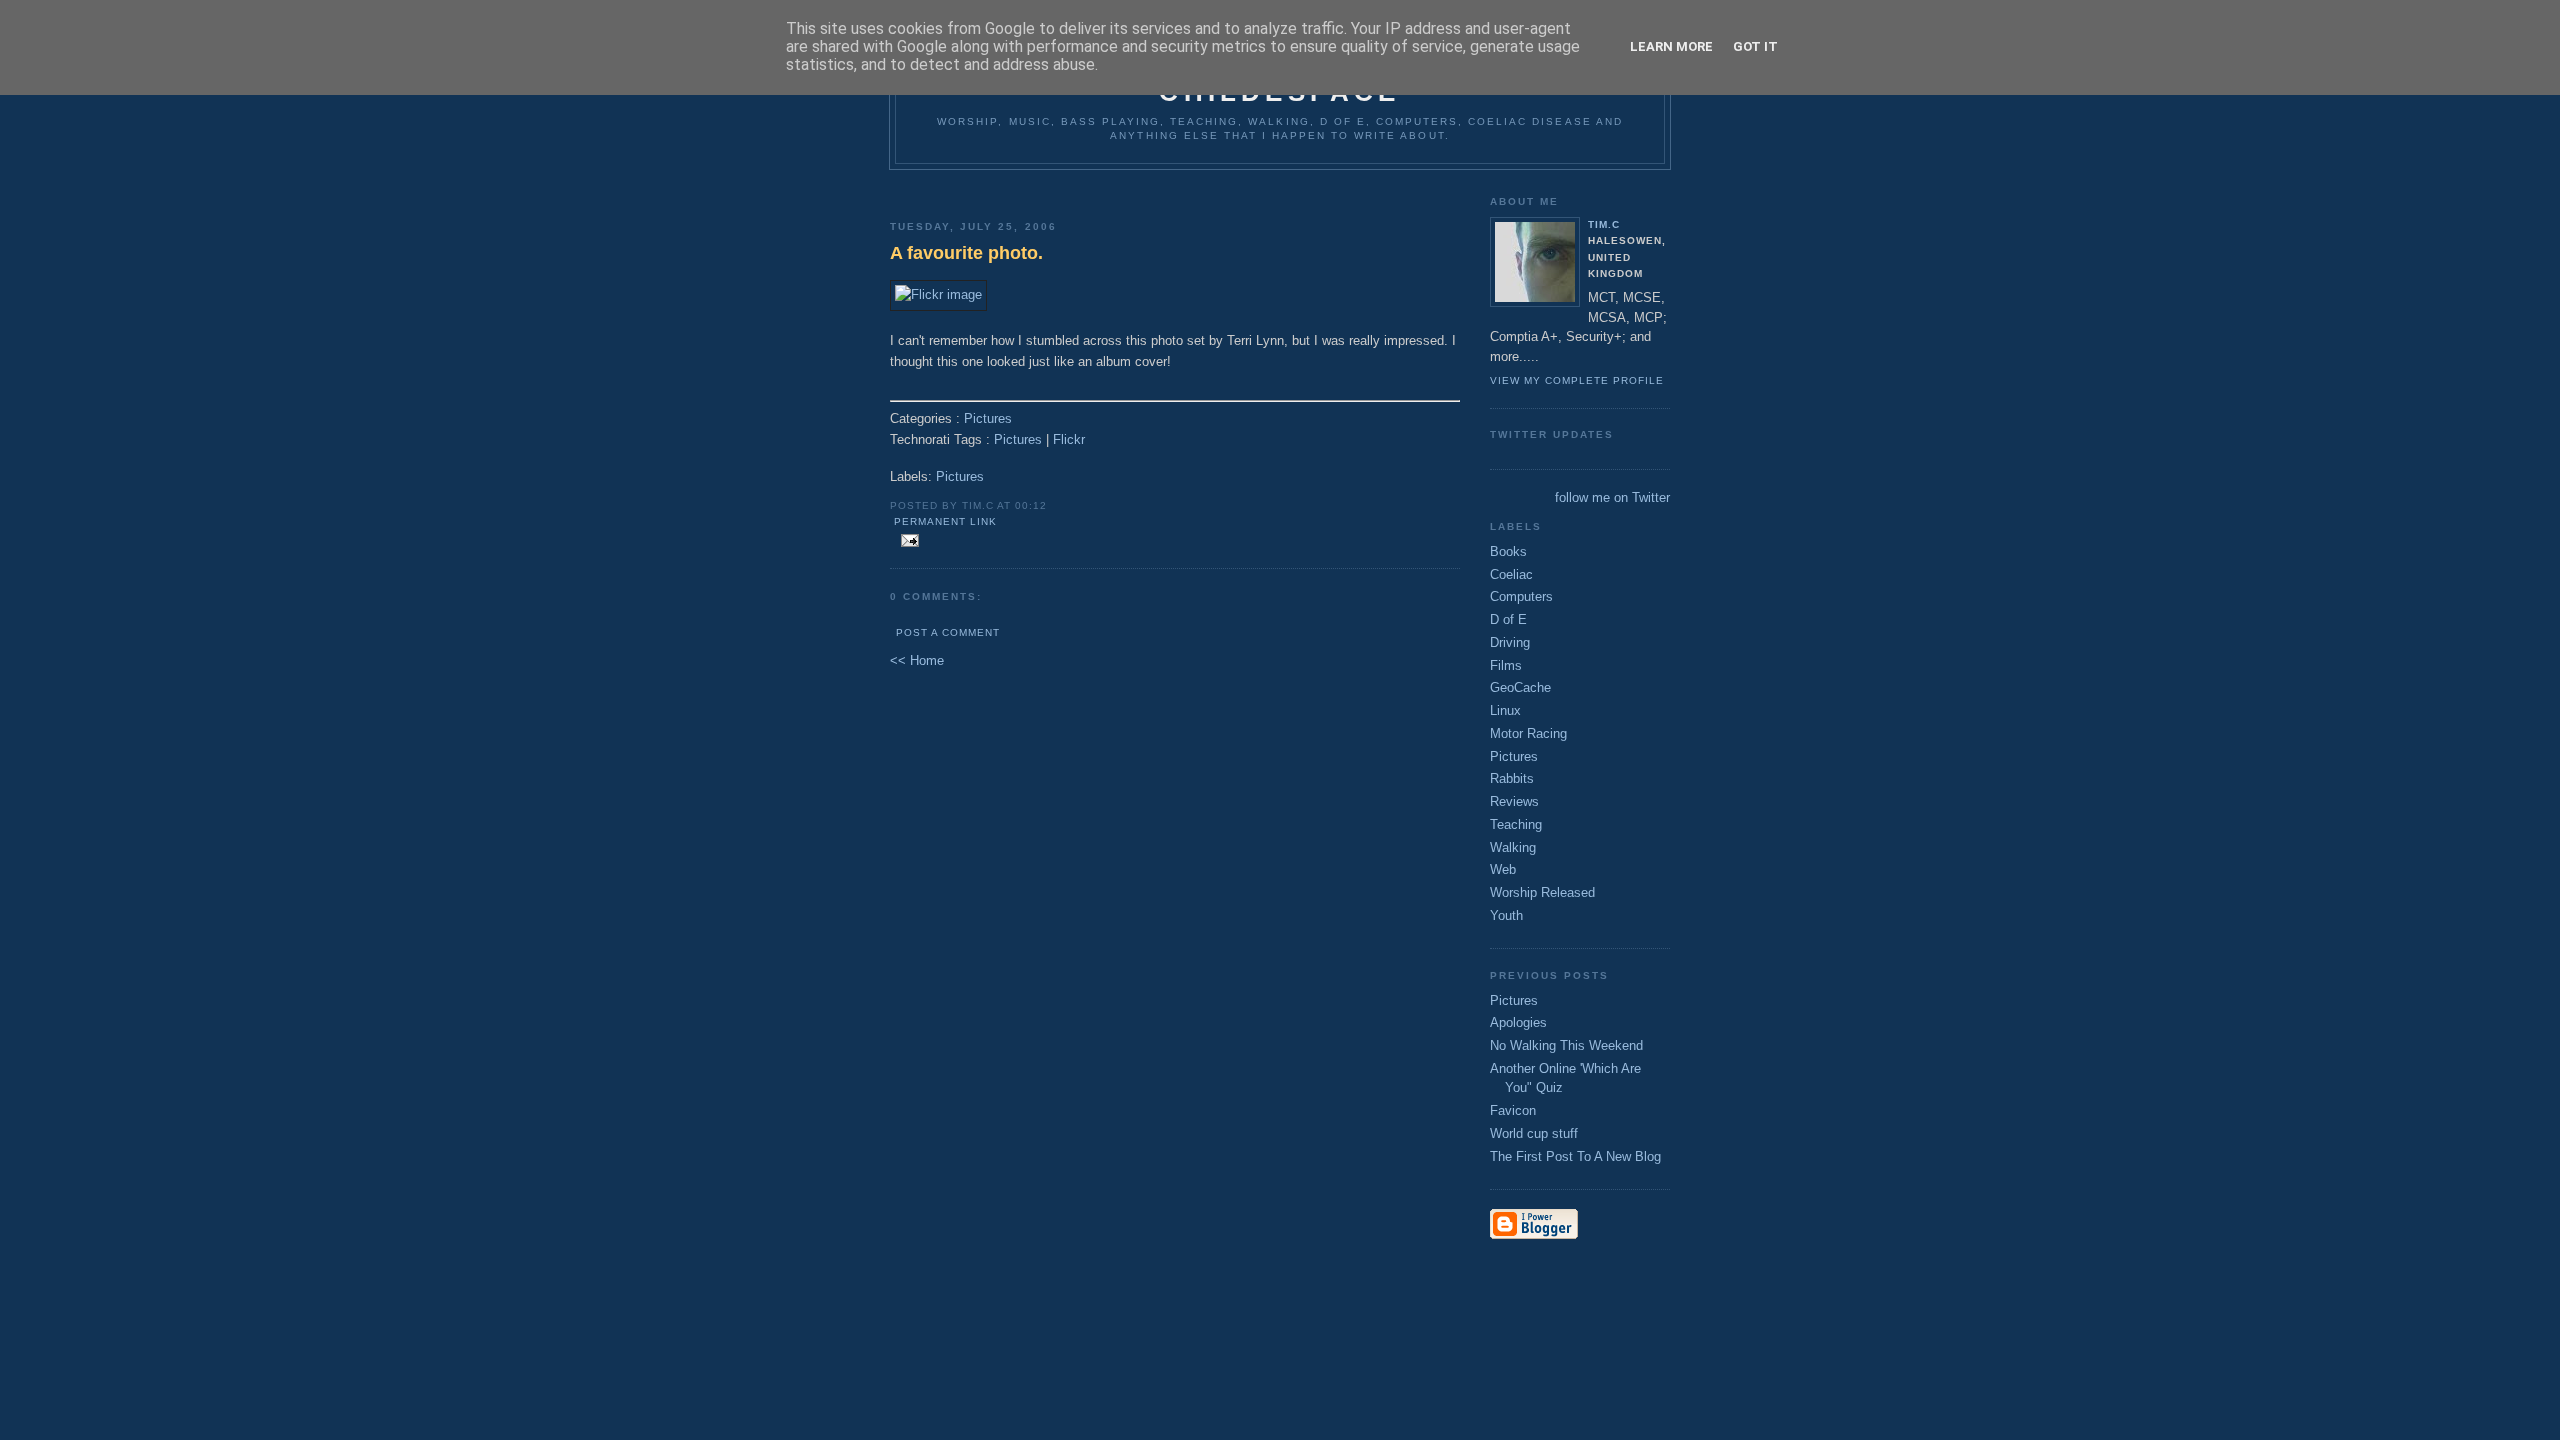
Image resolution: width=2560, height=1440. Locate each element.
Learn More (1671, 46)
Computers (1521, 596)
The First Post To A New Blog (1575, 1156)
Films (1506, 665)
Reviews (1514, 801)
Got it (1755, 46)
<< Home (917, 660)
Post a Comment (948, 632)
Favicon (1513, 1110)
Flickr (1069, 439)
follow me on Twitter (1612, 497)
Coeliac (1511, 574)
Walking (1513, 847)
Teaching (1516, 824)
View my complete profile (1577, 380)
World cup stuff (1534, 1133)
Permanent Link (945, 521)
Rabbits (1512, 778)
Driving (1510, 642)
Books (1508, 551)
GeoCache (1520, 687)
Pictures (988, 418)
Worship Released (1542, 892)
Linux (1505, 710)
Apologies (1518, 1022)
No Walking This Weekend (1566, 1045)
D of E (1508, 619)
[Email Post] (906, 541)
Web (1503, 869)
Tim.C (1604, 224)
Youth (1506, 915)
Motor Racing (1528, 733)
